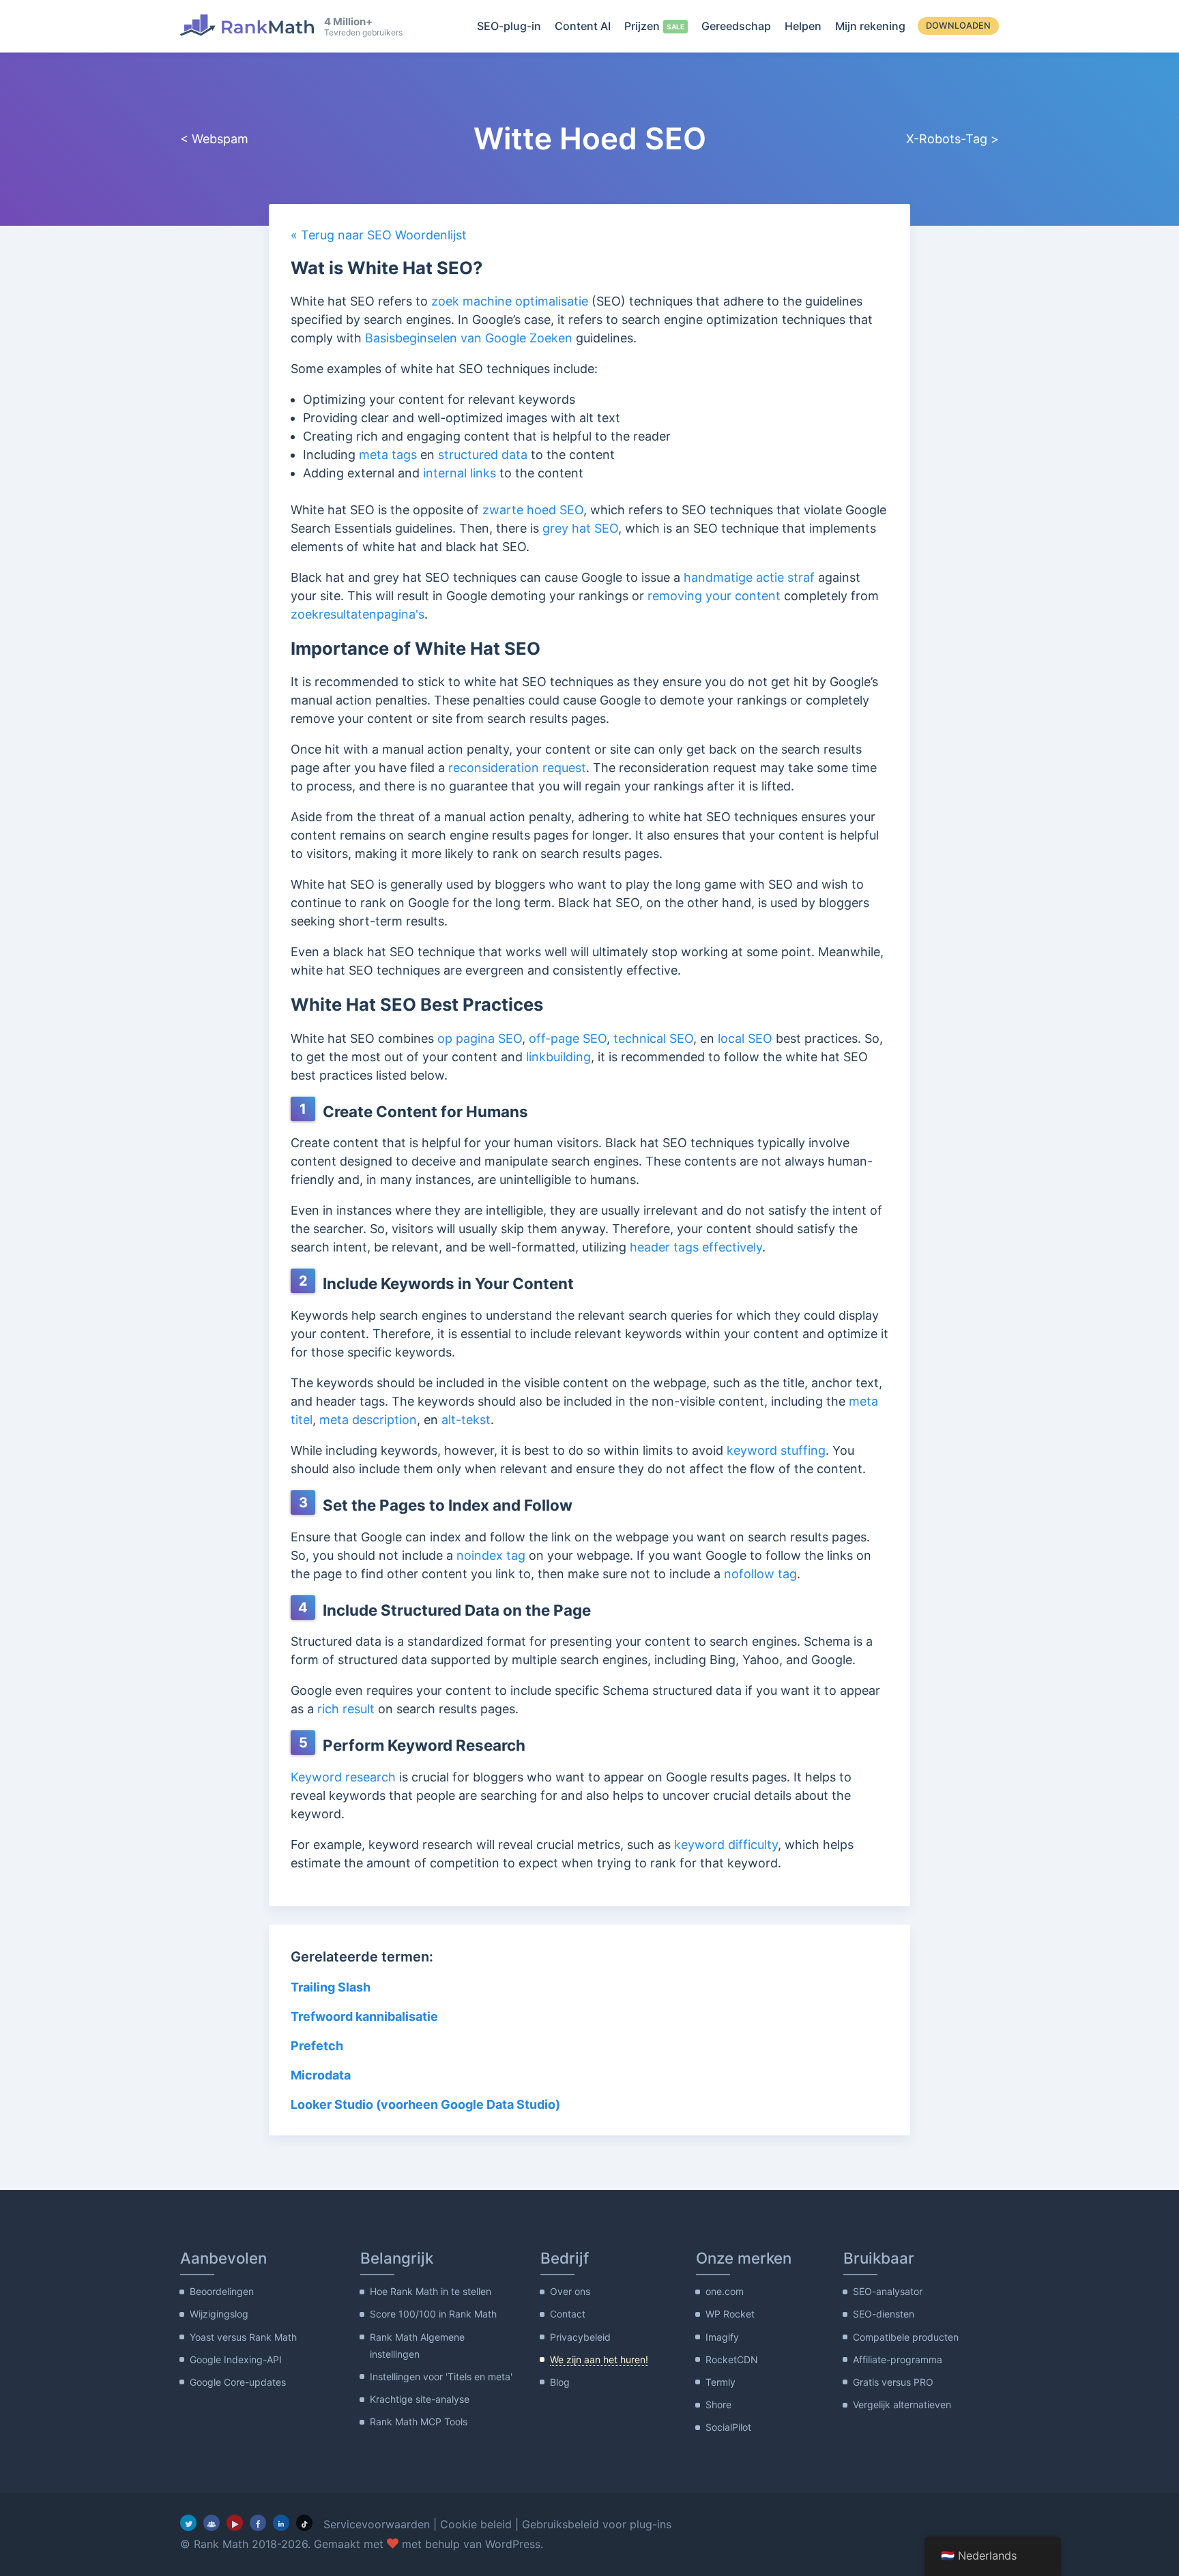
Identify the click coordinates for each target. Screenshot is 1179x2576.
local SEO (745, 1038)
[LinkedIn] (281, 2523)
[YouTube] (235, 2523)
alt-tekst (466, 1420)
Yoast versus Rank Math (243, 2337)
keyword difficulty (726, 1845)
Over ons (570, 2291)
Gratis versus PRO (893, 2382)
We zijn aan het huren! (599, 2359)
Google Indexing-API (236, 2359)
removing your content (714, 596)
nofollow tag (760, 1574)
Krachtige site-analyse (420, 2399)
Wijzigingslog (219, 2314)
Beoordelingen (222, 2291)
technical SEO (653, 1038)
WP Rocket (730, 2314)
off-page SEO (568, 1038)
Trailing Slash (331, 1987)
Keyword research (343, 1777)
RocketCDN (732, 2359)
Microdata (321, 2075)
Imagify (722, 2337)
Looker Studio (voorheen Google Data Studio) (425, 2104)
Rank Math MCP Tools (419, 2422)
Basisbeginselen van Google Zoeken (469, 338)
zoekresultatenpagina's (358, 614)
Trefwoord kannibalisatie (364, 2016)
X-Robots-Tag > (952, 139)
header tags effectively (696, 1247)
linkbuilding (558, 1057)
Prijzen (642, 26)
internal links (460, 473)
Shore (718, 2404)
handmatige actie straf (749, 577)
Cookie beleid (476, 2524)
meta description (368, 1420)
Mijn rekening (870, 26)
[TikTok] (304, 2523)
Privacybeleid (580, 2337)
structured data (483, 455)
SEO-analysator (888, 2291)
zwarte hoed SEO (533, 510)
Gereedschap (736, 26)
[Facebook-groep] (212, 2523)
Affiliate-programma (898, 2359)
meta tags (388, 455)
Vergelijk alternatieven (902, 2404)
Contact (568, 2314)
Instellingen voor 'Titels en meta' (441, 2377)
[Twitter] (188, 2523)
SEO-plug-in (509, 26)
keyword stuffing (776, 1450)
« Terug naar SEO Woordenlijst (379, 235)
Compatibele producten (906, 2337)
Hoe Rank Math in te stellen (431, 2291)
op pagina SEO (480, 1038)
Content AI (583, 26)
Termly (720, 2382)
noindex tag (491, 1555)
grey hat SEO (580, 528)
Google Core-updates (238, 2382)
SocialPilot (728, 2427)
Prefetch (317, 2046)
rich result (346, 1709)
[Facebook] (258, 2523)
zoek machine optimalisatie (510, 301)
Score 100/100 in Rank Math (433, 2314)
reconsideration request (517, 768)
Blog (560, 2382)
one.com (725, 2291)
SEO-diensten (884, 2314)
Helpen (803, 26)
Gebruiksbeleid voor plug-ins (597, 2524)
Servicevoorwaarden (377, 2524)
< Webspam (214, 139)
